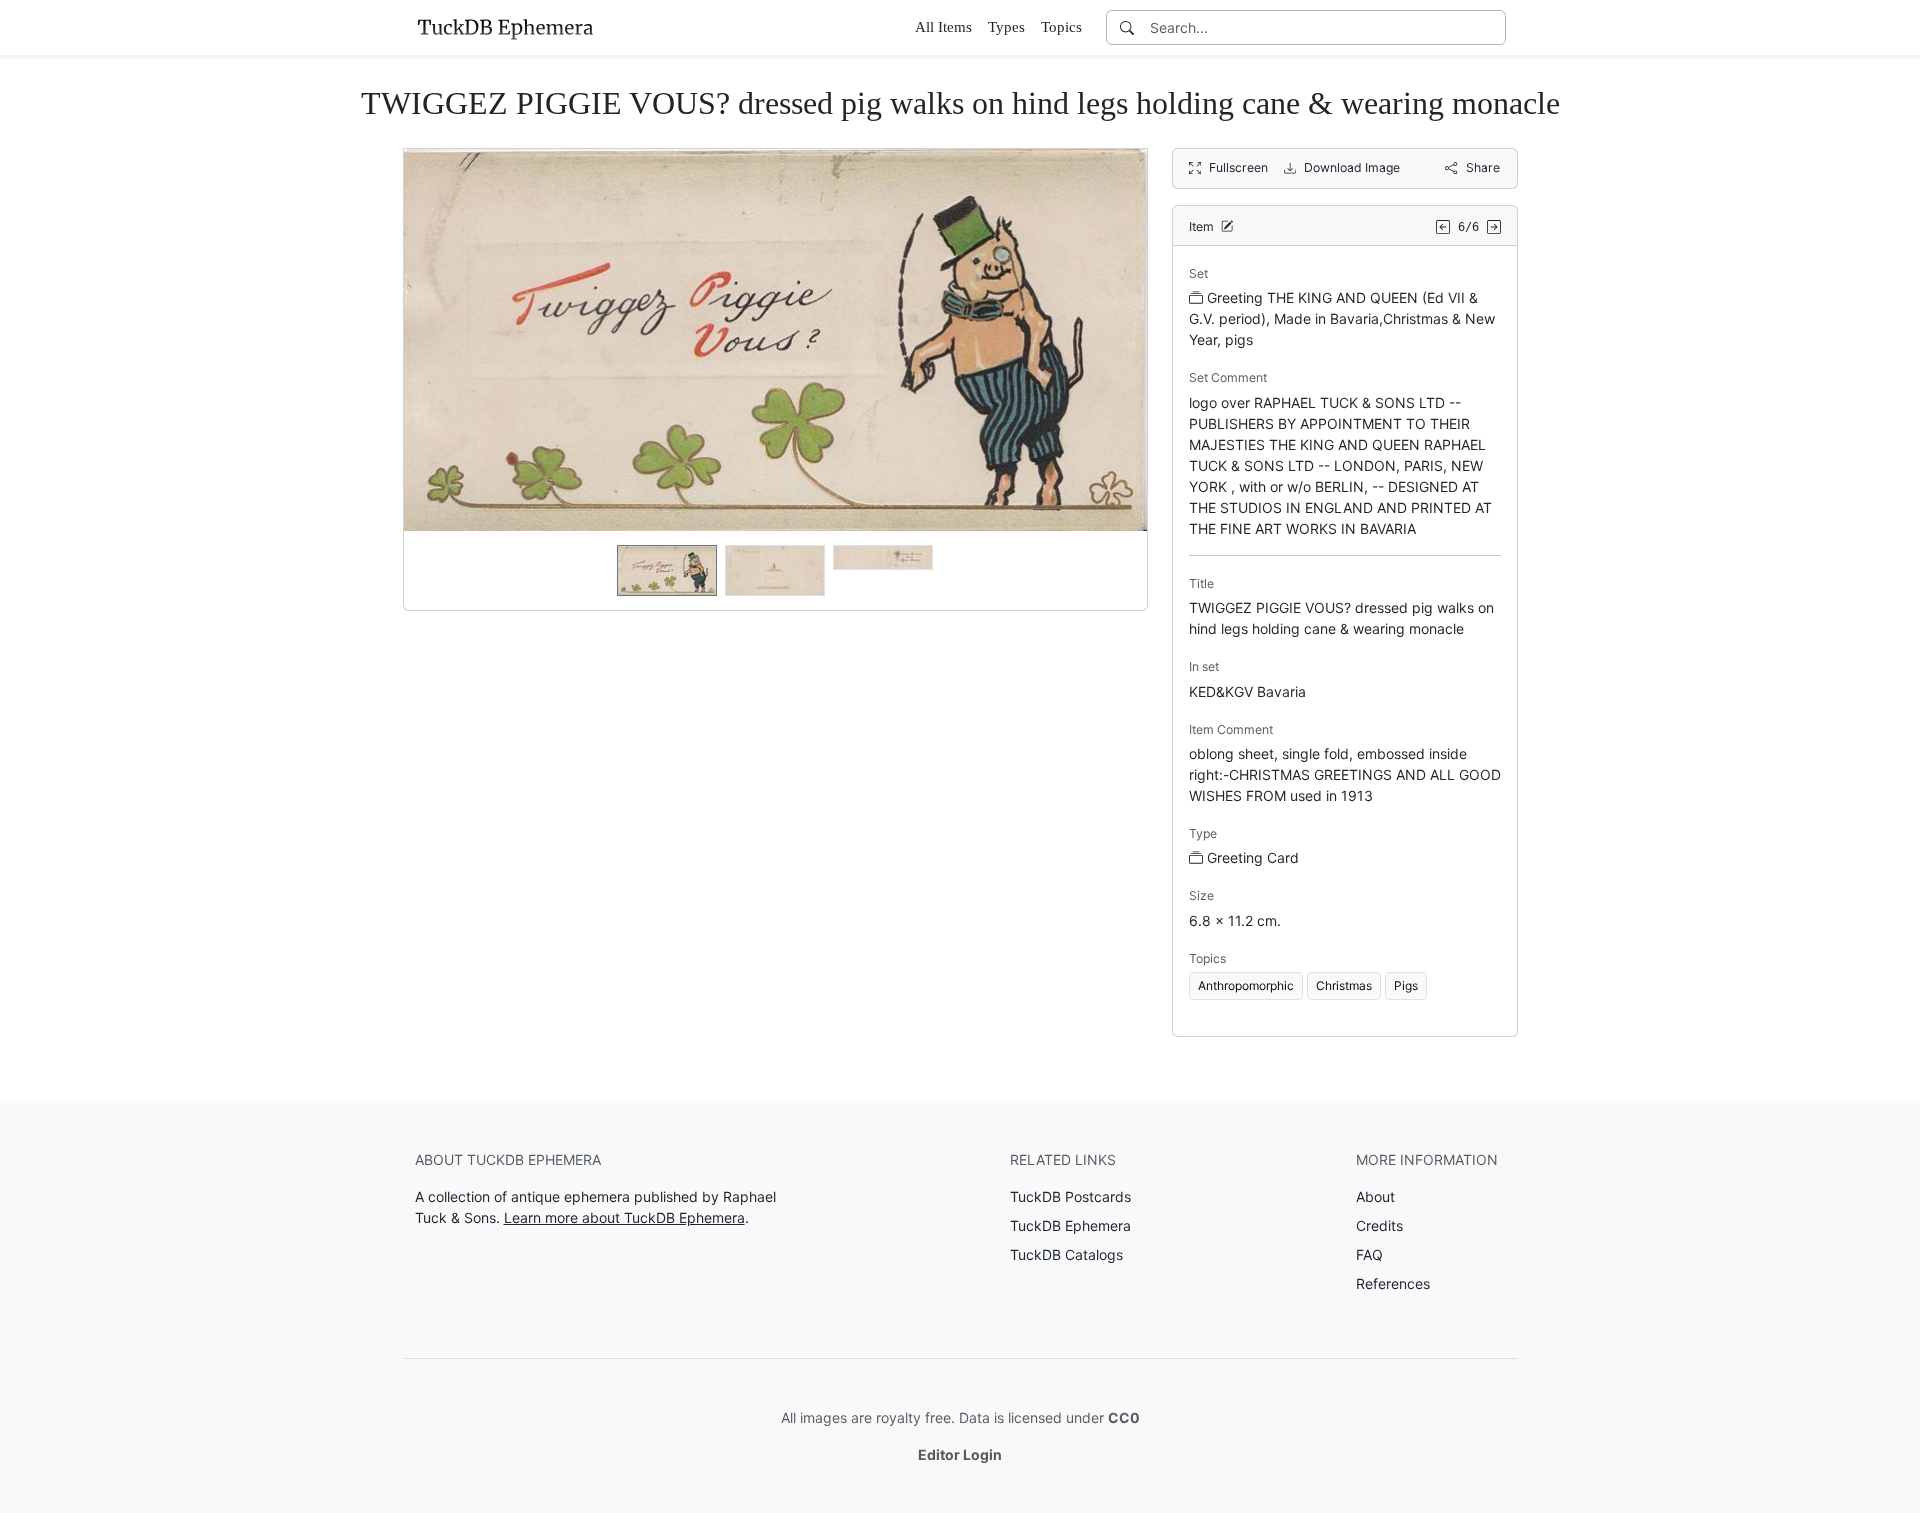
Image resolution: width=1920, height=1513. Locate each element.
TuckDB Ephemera (1070, 1225)
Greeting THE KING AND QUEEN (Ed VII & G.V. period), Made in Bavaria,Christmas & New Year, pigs (1342, 318)
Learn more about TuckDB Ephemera (624, 1217)
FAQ (1369, 1254)
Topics (1061, 27)
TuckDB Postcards (1070, 1196)
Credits (1379, 1225)
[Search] (1127, 27)
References (1393, 1283)
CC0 (1124, 1417)
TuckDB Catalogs (1066, 1254)
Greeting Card (1253, 857)
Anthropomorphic (1246, 985)
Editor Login (960, 1454)
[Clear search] (1492, 27)
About (1375, 1196)
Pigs (1406, 985)
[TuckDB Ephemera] (505, 27)
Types (1006, 27)
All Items (943, 27)
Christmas (1344, 985)
